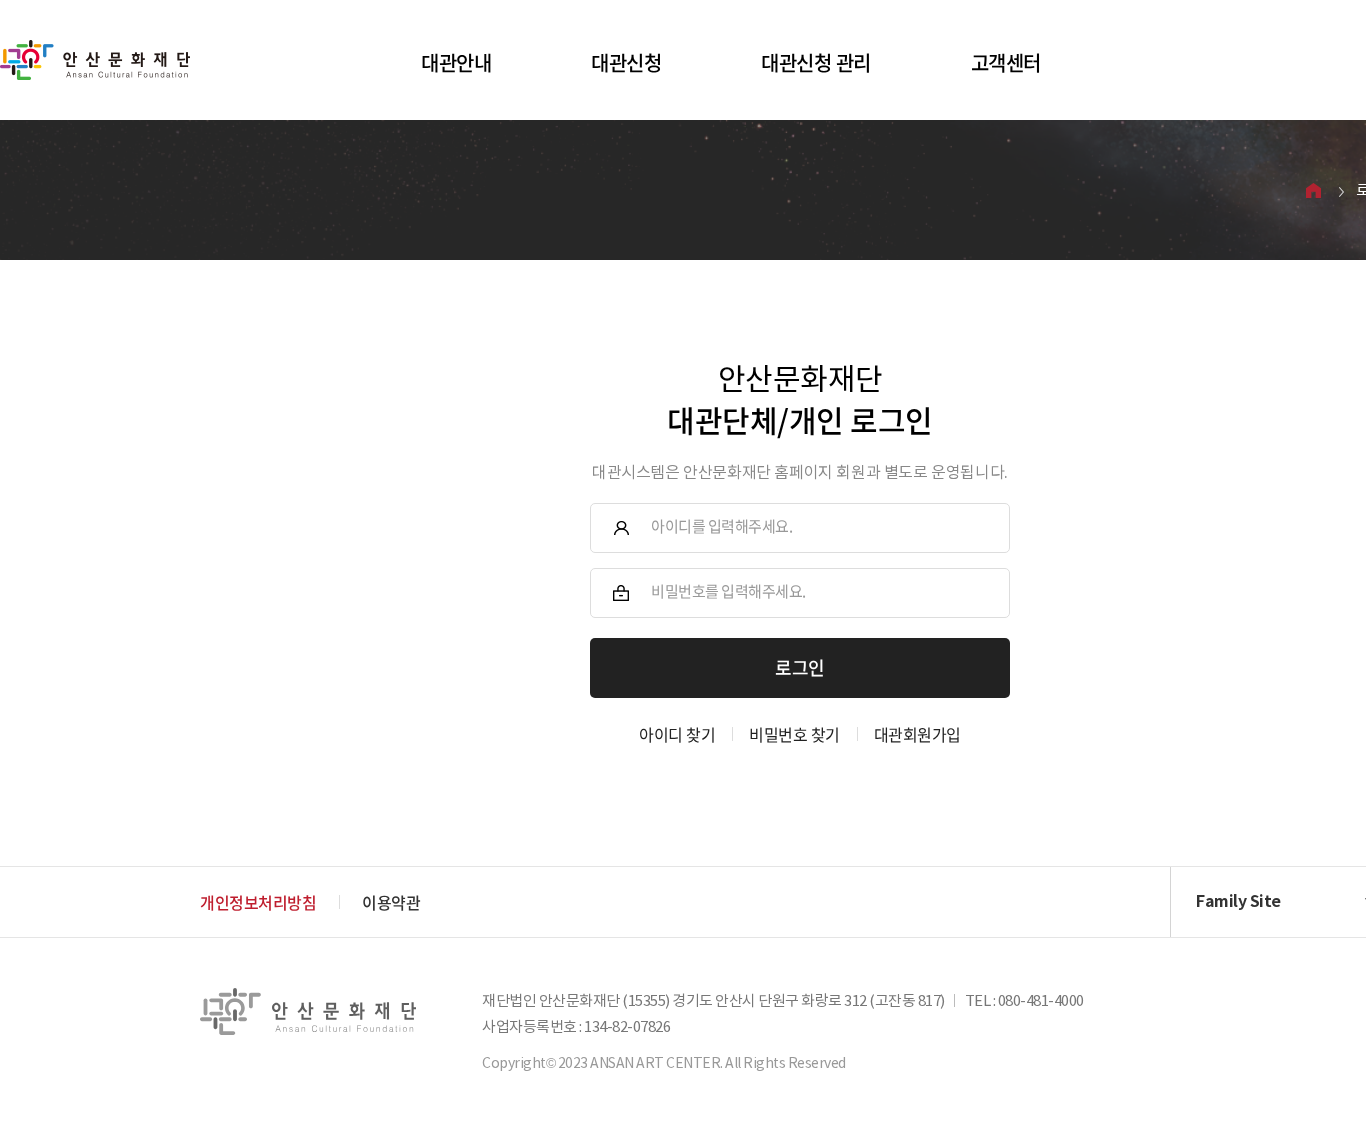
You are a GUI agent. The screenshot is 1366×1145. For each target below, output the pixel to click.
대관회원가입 (917, 734)
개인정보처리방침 (258, 902)
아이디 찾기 (677, 734)
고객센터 (1006, 62)
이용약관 (391, 902)
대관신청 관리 (816, 62)
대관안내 (456, 62)
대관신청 (626, 62)
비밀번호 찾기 (794, 734)
